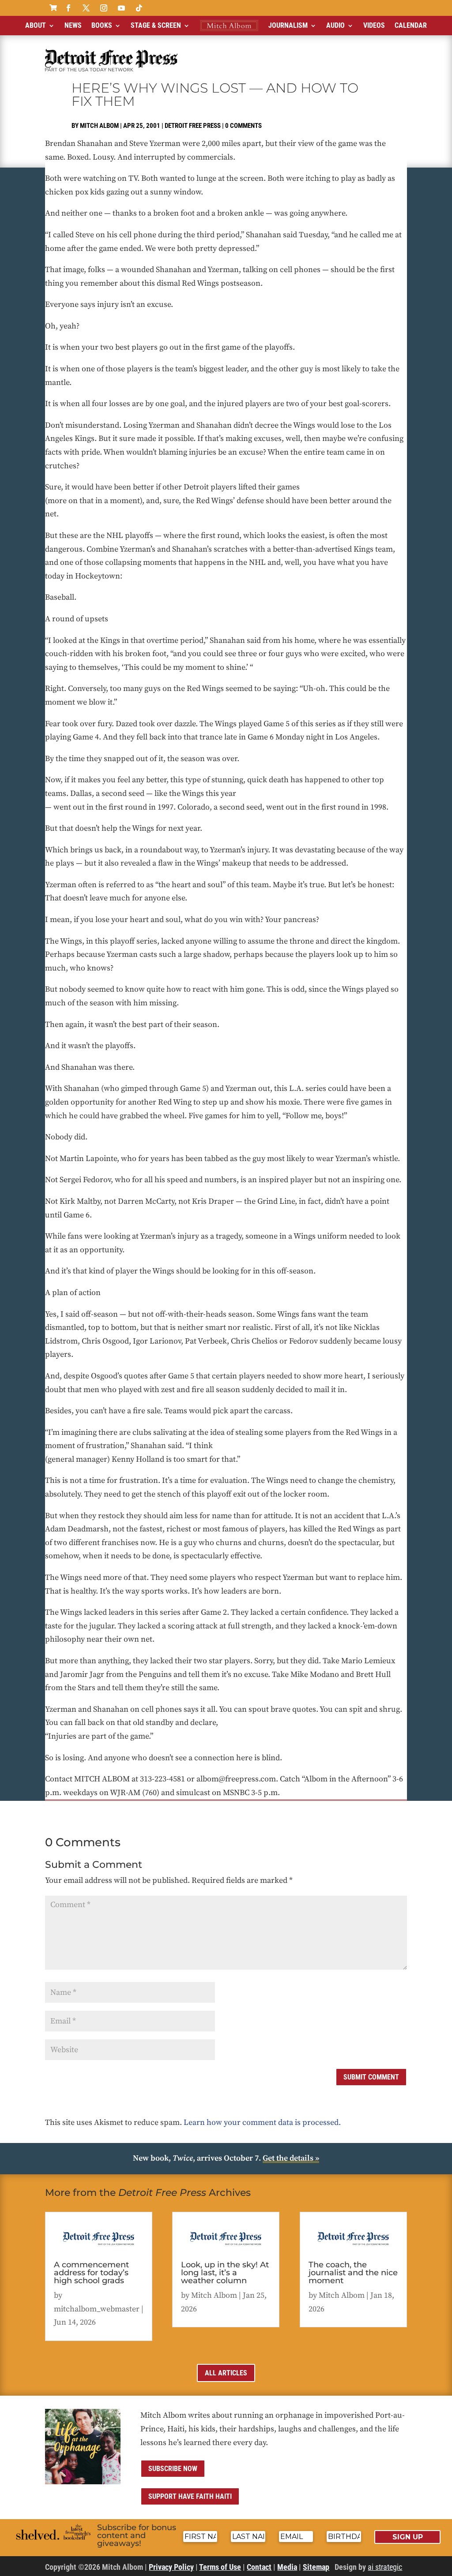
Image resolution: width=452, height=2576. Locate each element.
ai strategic (385, 2567)
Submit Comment (371, 2077)
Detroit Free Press (193, 126)
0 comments (243, 126)
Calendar (411, 25)
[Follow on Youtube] (121, 8)
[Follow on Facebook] (68, 8)
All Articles (226, 2373)
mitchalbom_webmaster (97, 2309)
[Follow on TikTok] (139, 8)
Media (287, 2567)
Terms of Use (220, 2567)
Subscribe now (173, 2469)
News (73, 25)
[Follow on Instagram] (104, 8)
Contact (259, 2567)
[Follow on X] (86, 8)
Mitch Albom (99, 126)
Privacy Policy (171, 2567)
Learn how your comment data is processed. (262, 2122)
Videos (374, 25)
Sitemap (316, 2567)
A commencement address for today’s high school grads (91, 2273)
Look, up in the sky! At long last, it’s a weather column (225, 2273)
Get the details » (291, 2158)
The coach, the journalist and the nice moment (353, 2273)
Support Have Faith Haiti (190, 2496)
